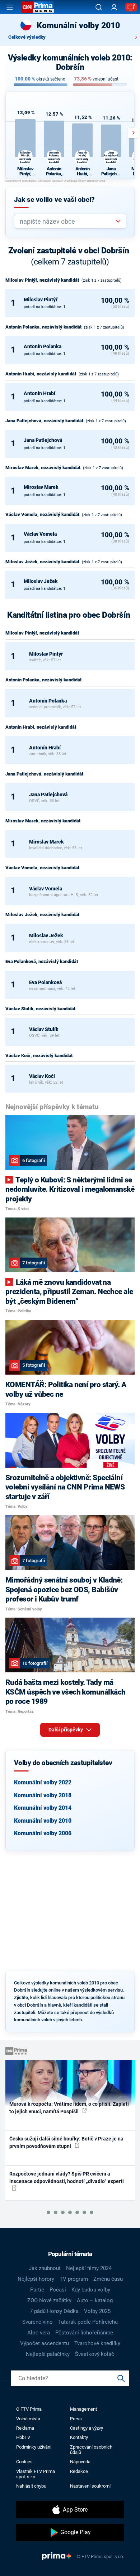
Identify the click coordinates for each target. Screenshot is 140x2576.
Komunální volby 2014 (43, 1808)
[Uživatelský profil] (114, 7)
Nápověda (80, 2462)
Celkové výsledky (27, 37)
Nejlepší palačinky (48, 2354)
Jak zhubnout (45, 2268)
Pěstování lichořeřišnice (84, 2333)
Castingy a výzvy (87, 2428)
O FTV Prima (29, 2409)
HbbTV (23, 2437)
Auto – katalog (95, 2300)
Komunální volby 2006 (43, 1833)
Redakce (79, 2471)
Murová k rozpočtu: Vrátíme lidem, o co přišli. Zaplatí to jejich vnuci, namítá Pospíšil (69, 2108)
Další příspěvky (66, 1730)
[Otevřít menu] (10, 7)
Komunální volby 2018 (43, 1795)
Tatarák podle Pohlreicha (88, 2322)
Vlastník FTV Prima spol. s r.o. (36, 2474)
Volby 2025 (97, 2311)
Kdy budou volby (91, 2290)
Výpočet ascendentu (45, 2343)
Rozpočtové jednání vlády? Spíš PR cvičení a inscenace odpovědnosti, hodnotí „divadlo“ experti (67, 2178)
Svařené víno (38, 2322)
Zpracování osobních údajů (91, 2450)
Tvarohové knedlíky (97, 2343)
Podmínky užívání (34, 2447)
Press (76, 2419)
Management (83, 2409)
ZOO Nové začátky (49, 2300)
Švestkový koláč (95, 2354)
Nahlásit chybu (31, 2486)
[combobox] (67, 221)
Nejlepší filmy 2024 (89, 2268)
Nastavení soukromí (90, 2486)
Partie (37, 2290)
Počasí (58, 2290)
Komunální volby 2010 (43, 1821)
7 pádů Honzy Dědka (54, 2311)
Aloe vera (39, 2333)
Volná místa (28, 2419)
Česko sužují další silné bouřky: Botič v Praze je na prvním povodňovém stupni (66, 2142)
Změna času (108, 2279)
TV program (74, 2279)
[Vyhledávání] (99, 7)
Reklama (25, 2428)
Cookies (24, 2462)
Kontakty (79, 2437)
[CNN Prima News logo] (38, 7)
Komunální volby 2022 (43, 1782)
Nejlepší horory (36, 2279)
